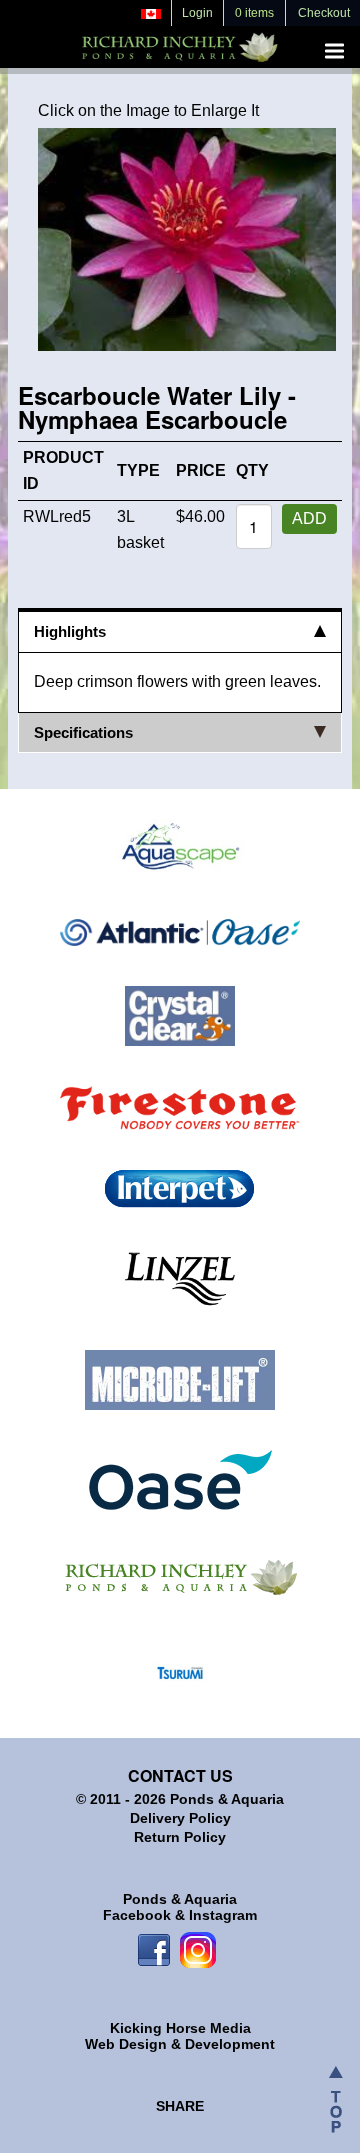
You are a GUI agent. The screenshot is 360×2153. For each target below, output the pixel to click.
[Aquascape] (179, 848)
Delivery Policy (180, 1818)
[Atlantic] (180, 931)
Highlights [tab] (70, 631)
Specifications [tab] (83, 732)
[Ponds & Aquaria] (180, 1575)
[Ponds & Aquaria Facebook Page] (154, 1949)
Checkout (324, 13)
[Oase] (180, 1479)
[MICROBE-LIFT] (180, 1379)
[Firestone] (180, 1107)
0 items (254, 13)
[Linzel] (180, 1279)
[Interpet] (180, 1189)
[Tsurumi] (180, 1672)
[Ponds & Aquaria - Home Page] (180, 44)
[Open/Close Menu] (334, 50)
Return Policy (180, 1837)
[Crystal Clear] (180, 1015)
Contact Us (180, 1775)
